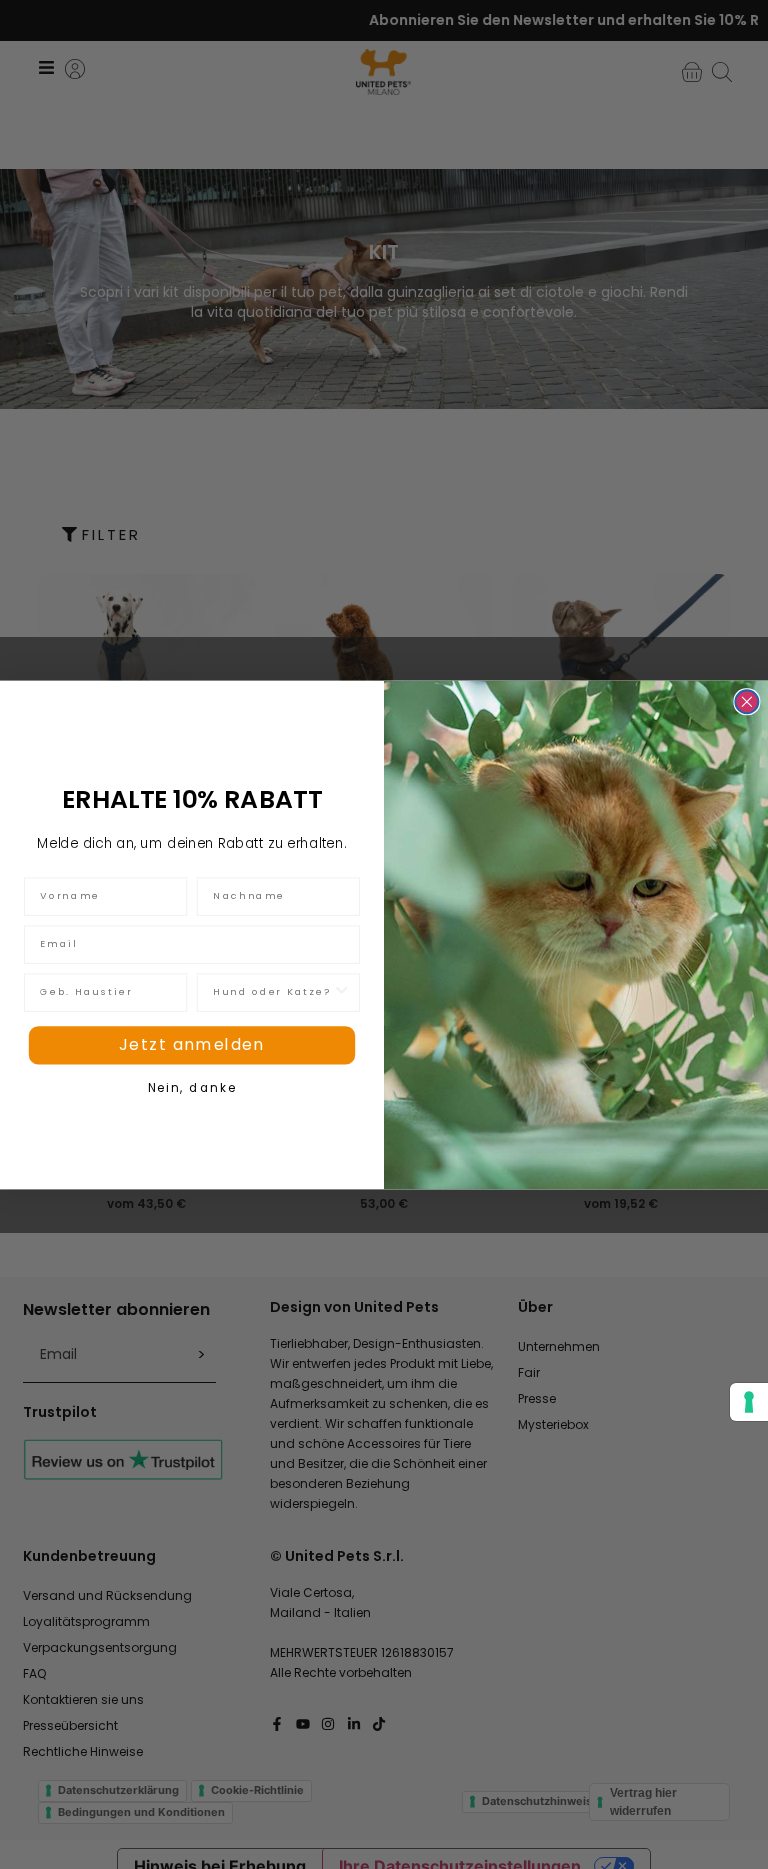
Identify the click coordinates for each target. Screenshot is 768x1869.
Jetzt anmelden (192, 1044)
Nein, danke (192, 1087)
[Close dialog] (746, 701)
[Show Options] (341, 992)
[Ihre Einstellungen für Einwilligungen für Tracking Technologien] (749, 1402)
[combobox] (272, 992)
